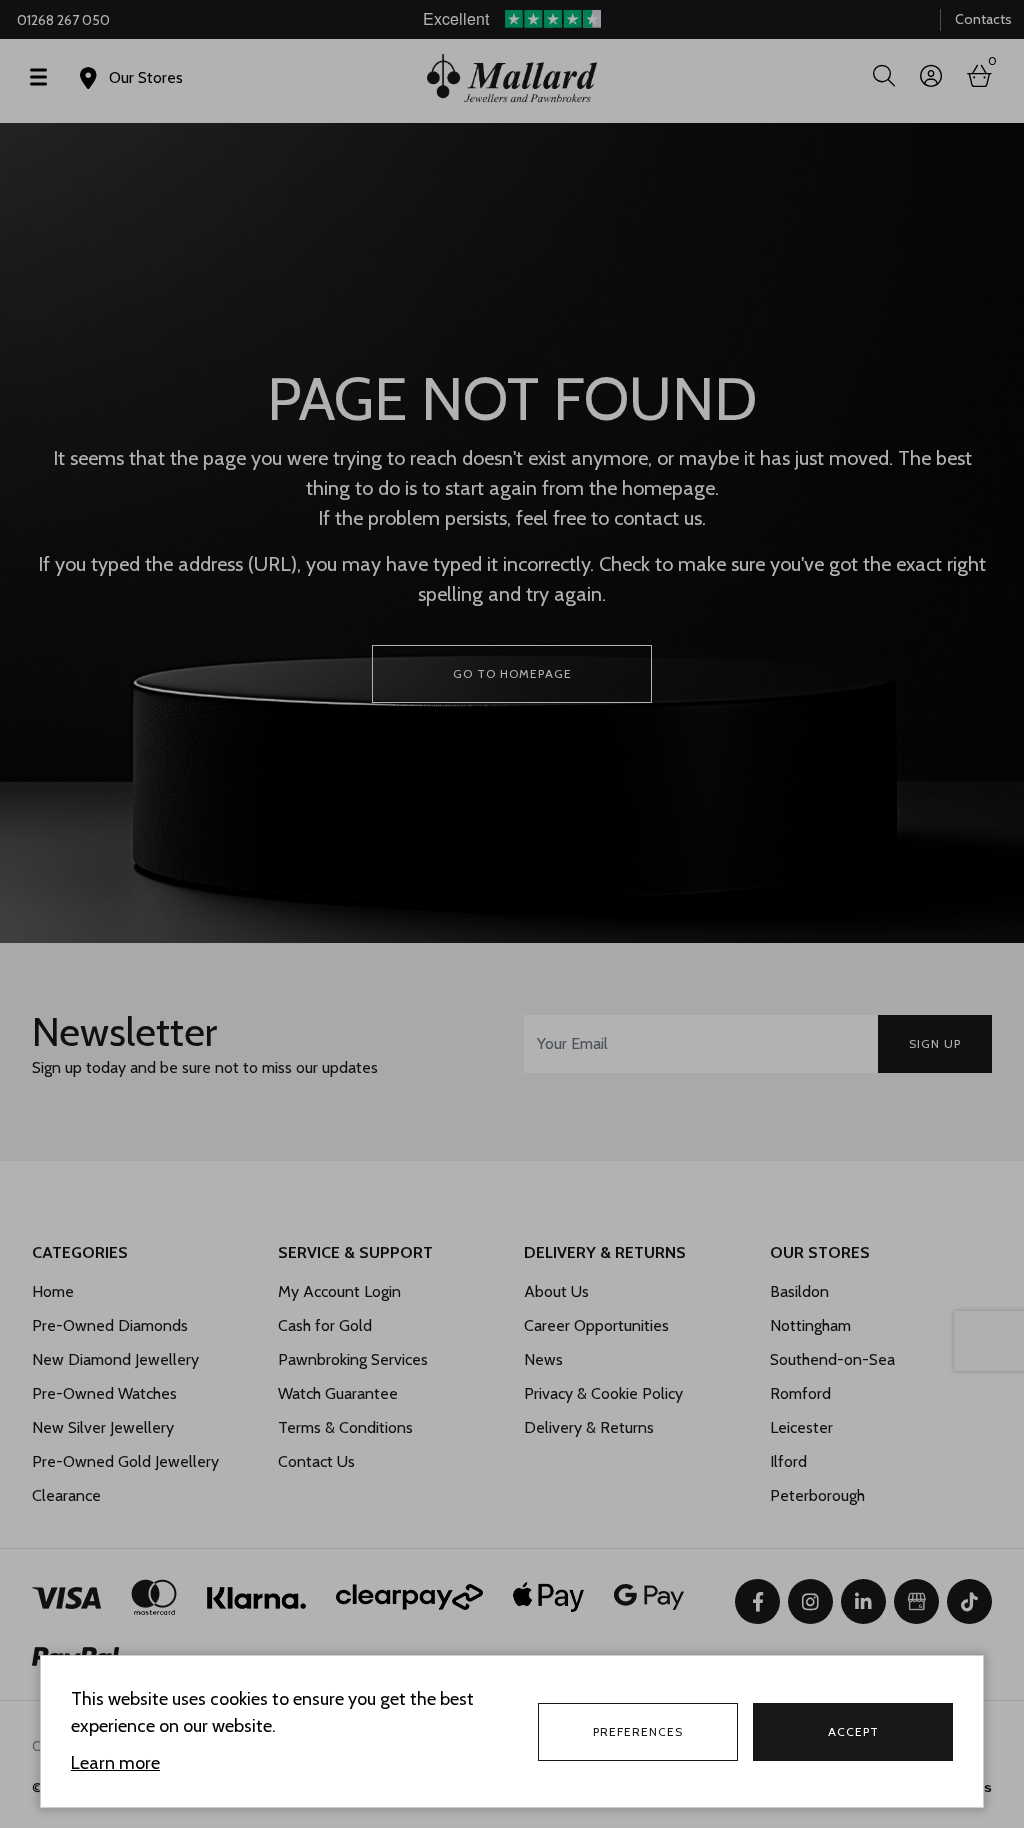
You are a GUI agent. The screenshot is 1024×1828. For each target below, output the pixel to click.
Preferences (638, 1731)
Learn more (115, 1763)
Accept (853, 1731)
